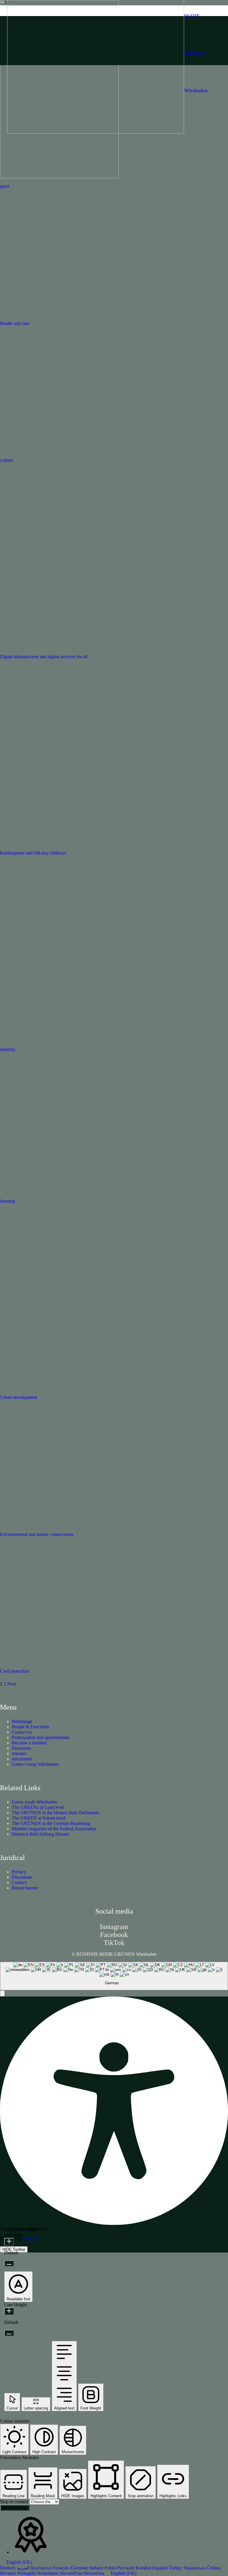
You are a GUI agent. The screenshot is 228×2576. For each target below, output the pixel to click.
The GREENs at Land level (38, 1807)
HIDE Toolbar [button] (14, 2249)
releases (19, 1753)
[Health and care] (89, 314)
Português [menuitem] (27, 2573)
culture (6, 460)
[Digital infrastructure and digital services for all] (69, 647)
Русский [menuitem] (126, 2568)
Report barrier (25, 1888)
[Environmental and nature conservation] (89, 1525)
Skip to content (15, 2502)
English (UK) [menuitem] (123, 2573)
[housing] (89, 1192)
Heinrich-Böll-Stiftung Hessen (40, 1834)
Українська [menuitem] (195, 2568)
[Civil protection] (89, 1662)
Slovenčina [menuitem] (94, 2573)
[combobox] (114, 1976)
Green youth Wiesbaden (34, 1802)
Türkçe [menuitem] (176, 2568)
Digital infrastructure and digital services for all (44, 657)
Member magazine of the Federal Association (54, 1829)
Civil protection (15, 1671)
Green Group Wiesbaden (35, 1764)
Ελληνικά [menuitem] (80, 2568)
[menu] (114, 2568)
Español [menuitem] (160, 2568)
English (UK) (19, 2562)
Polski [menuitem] (111, 2568)
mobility (8, 1049)
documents (22, 1759)
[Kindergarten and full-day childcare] (59, 843)
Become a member (29, 1743)
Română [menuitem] (144, 2568)
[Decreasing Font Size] (9, 2263)
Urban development (19, 1397)
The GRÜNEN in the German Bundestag (51, 1823)
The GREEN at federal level (39, 1818)
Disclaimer (22, 1877)
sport (5, 186)
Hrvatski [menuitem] (9, 2573)
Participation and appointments (41, 1737)
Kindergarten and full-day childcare (33, 853)
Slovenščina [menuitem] (72, 2573)
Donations (22, 1748)
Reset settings (15, 2508)
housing (7, 1201)
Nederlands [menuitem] (48, 2573)
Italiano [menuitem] (97, 2568)
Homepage (22, 1721)
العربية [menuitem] (24, 2568)
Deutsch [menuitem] (8, 2568)
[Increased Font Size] (9, 2242)
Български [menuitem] (42, 2568)
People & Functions (30, 1727)
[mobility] (89, 1040)
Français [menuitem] (62, 2568)
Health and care (15, 323)
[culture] (89, 451)
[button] (2, 1993)
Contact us (22, 1732)
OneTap (31, 2239)
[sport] (59, 177)
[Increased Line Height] (9, 2311)
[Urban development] (67, 1388)
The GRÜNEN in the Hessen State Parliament (55, 1813)
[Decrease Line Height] (9, 2333)
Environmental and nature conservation (37, 1534)
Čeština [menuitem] (214, 2568)
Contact (19, 1882)
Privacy (19, 1872)
